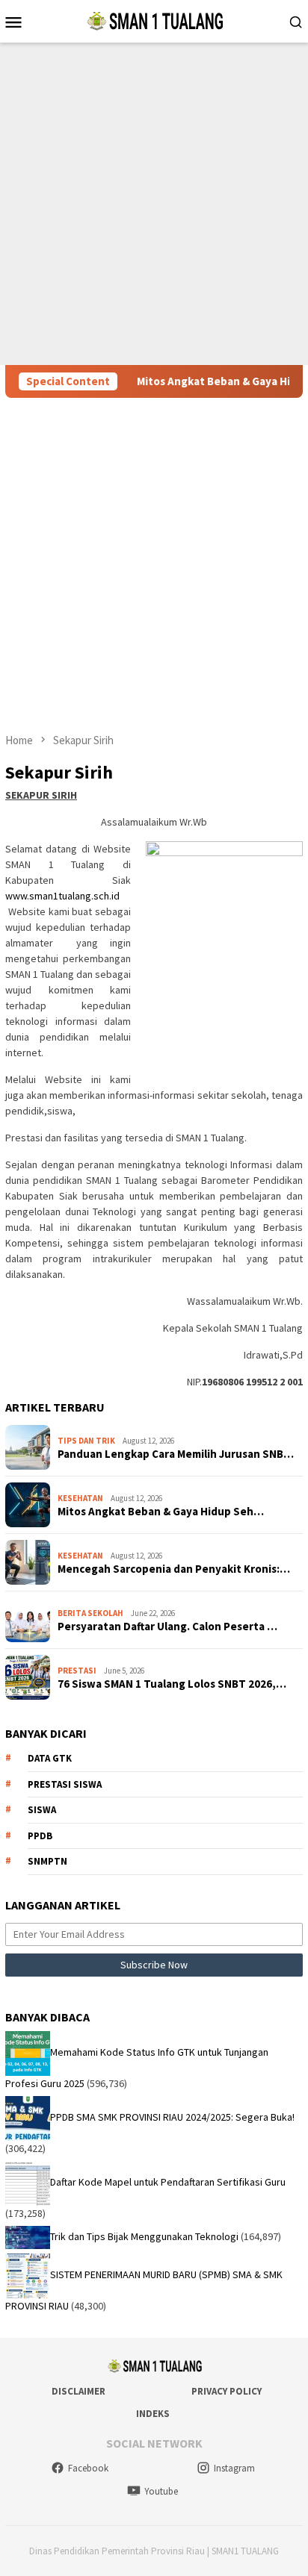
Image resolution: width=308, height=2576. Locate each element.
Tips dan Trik (86, 1441)
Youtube (161, 2491)
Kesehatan (80, 1498)
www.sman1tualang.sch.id (62, 896)
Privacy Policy (227, 2391)
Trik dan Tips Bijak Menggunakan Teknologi (144, 2236)
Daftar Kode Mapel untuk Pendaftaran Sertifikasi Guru (168, 2183)
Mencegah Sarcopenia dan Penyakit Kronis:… (174, 1569)
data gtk (50, 1758)
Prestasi (77, 1671)
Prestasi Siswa (65, 1784)
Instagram (234, 2468)
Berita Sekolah (90, 1613)
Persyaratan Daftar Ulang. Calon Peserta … (167, 1627)
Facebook (88, 2468)
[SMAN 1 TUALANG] (154, 20)
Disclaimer (78, 2391)
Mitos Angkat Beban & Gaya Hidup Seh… (161, 1512)
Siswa (42, 1810)
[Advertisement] (154, 204)
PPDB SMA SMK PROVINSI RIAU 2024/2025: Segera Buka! (172, 2118)
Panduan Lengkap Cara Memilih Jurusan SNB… (176, 1454)
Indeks (153, 2414)
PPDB (40, 1836)
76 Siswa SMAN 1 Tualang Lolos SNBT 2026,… (172, 1684)
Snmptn (47, 1861)
